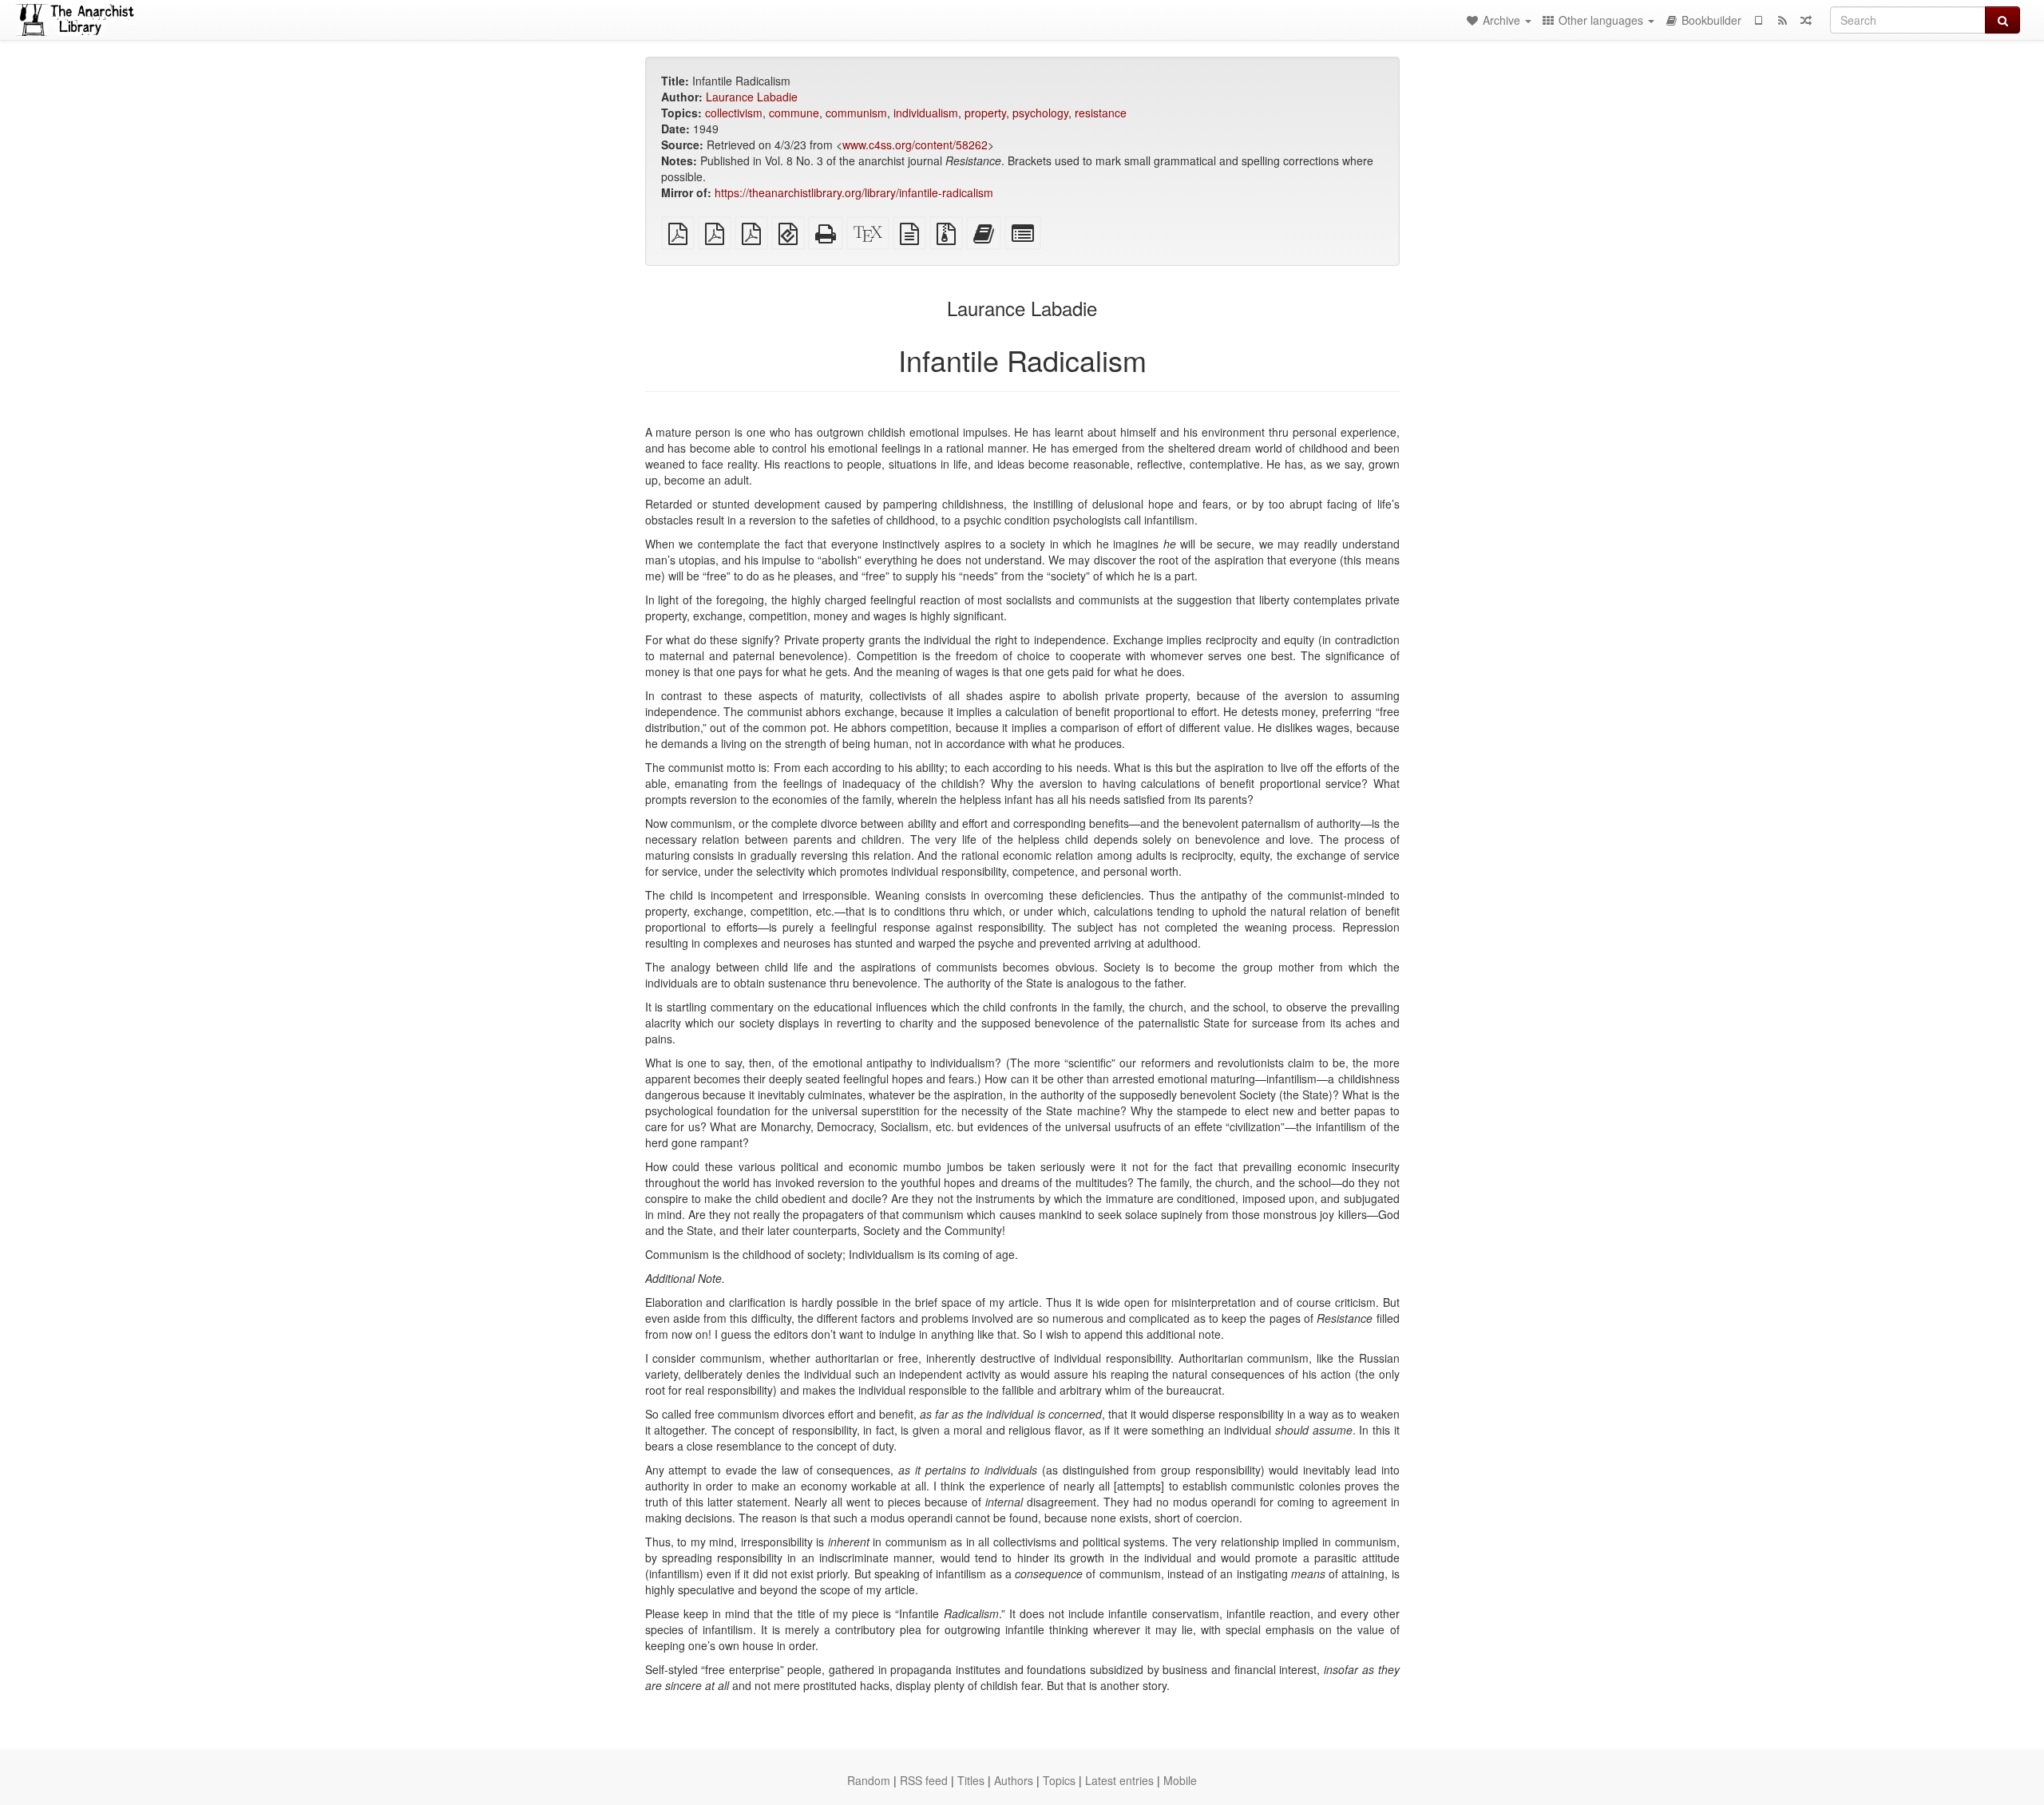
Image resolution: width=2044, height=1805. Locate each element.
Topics (1059, 1780)
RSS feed (924, 1780)
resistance (1101, 113)
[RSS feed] (1782, 20)
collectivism (734, 113)
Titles (971, 1780)
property (985, 113)
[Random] (1806, 20)
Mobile (1180, 1780)
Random (869, 1780)
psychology (1040, 113)
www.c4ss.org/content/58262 (915, 144)
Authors (1014, 1780)
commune (794, 113)
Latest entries (1119, 1780)
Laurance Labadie (752, 97)
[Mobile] (1758, 20)
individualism (926, 113)
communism (856, 113)
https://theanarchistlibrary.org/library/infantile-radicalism (854, 192)
